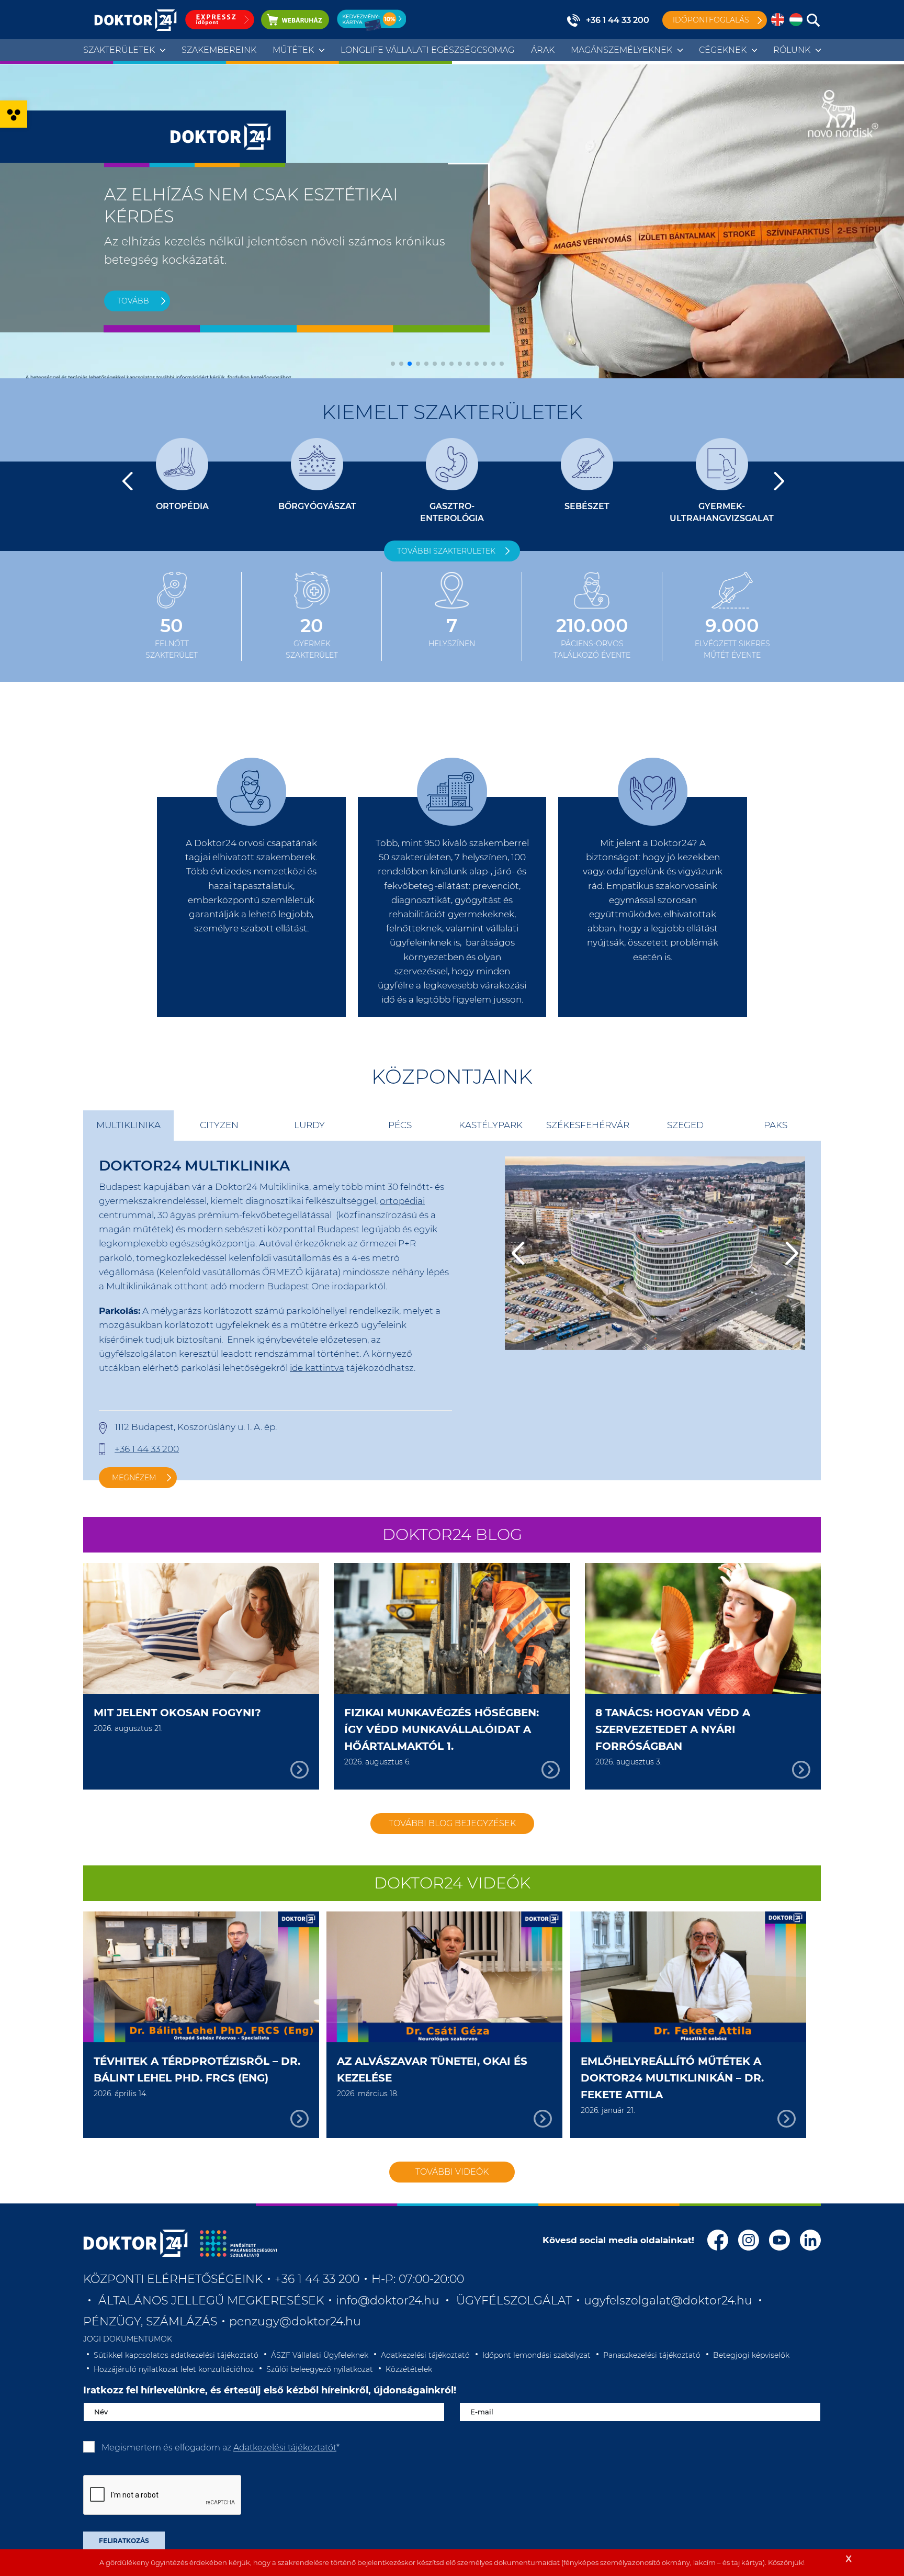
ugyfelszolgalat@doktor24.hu (668, 2301)
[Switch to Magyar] (796, 20)
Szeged (685, 1125)
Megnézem (134, 1478)
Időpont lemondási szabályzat (536, 2355)
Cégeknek (723, 50)
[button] (14, 114)
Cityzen (219, 1125)
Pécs (400, 1125)
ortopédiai (402, 1201)
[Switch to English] (778, 20)
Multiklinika (128, 1125)
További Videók (452, 2172)
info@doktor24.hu (388, 2301)
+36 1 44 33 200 (618, 20)
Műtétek (293, 50)
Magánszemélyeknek (621, 50)
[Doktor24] (135, 2243)
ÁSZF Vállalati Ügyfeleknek (320, 2355)
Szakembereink (219, 50)
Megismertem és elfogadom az (221, 2448)
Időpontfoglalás (711, 20)
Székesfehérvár (588, 1125)
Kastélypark (491, 1125)
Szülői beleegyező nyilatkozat (320, 2369)
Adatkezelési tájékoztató (425, 2355)
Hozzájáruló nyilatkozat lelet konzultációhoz (174, 2369)
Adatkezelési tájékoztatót (285, 2448)
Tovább (133, 301)
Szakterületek (119, 50)
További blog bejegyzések (452, 1823)
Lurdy (309, 1125)
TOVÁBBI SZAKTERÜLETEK (446, 551)
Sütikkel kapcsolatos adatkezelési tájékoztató (176, 2355)
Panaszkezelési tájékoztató (652, 2355)
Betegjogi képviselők (751, 2355)
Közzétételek (409, 2369)
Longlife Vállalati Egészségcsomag (427, 50)
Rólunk (792, 50)
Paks (776, 1125)
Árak (543, 50)
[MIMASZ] (238, 2243)
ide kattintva (317, 1368)
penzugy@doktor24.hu (297, 2321)
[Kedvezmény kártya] (371, 20)
